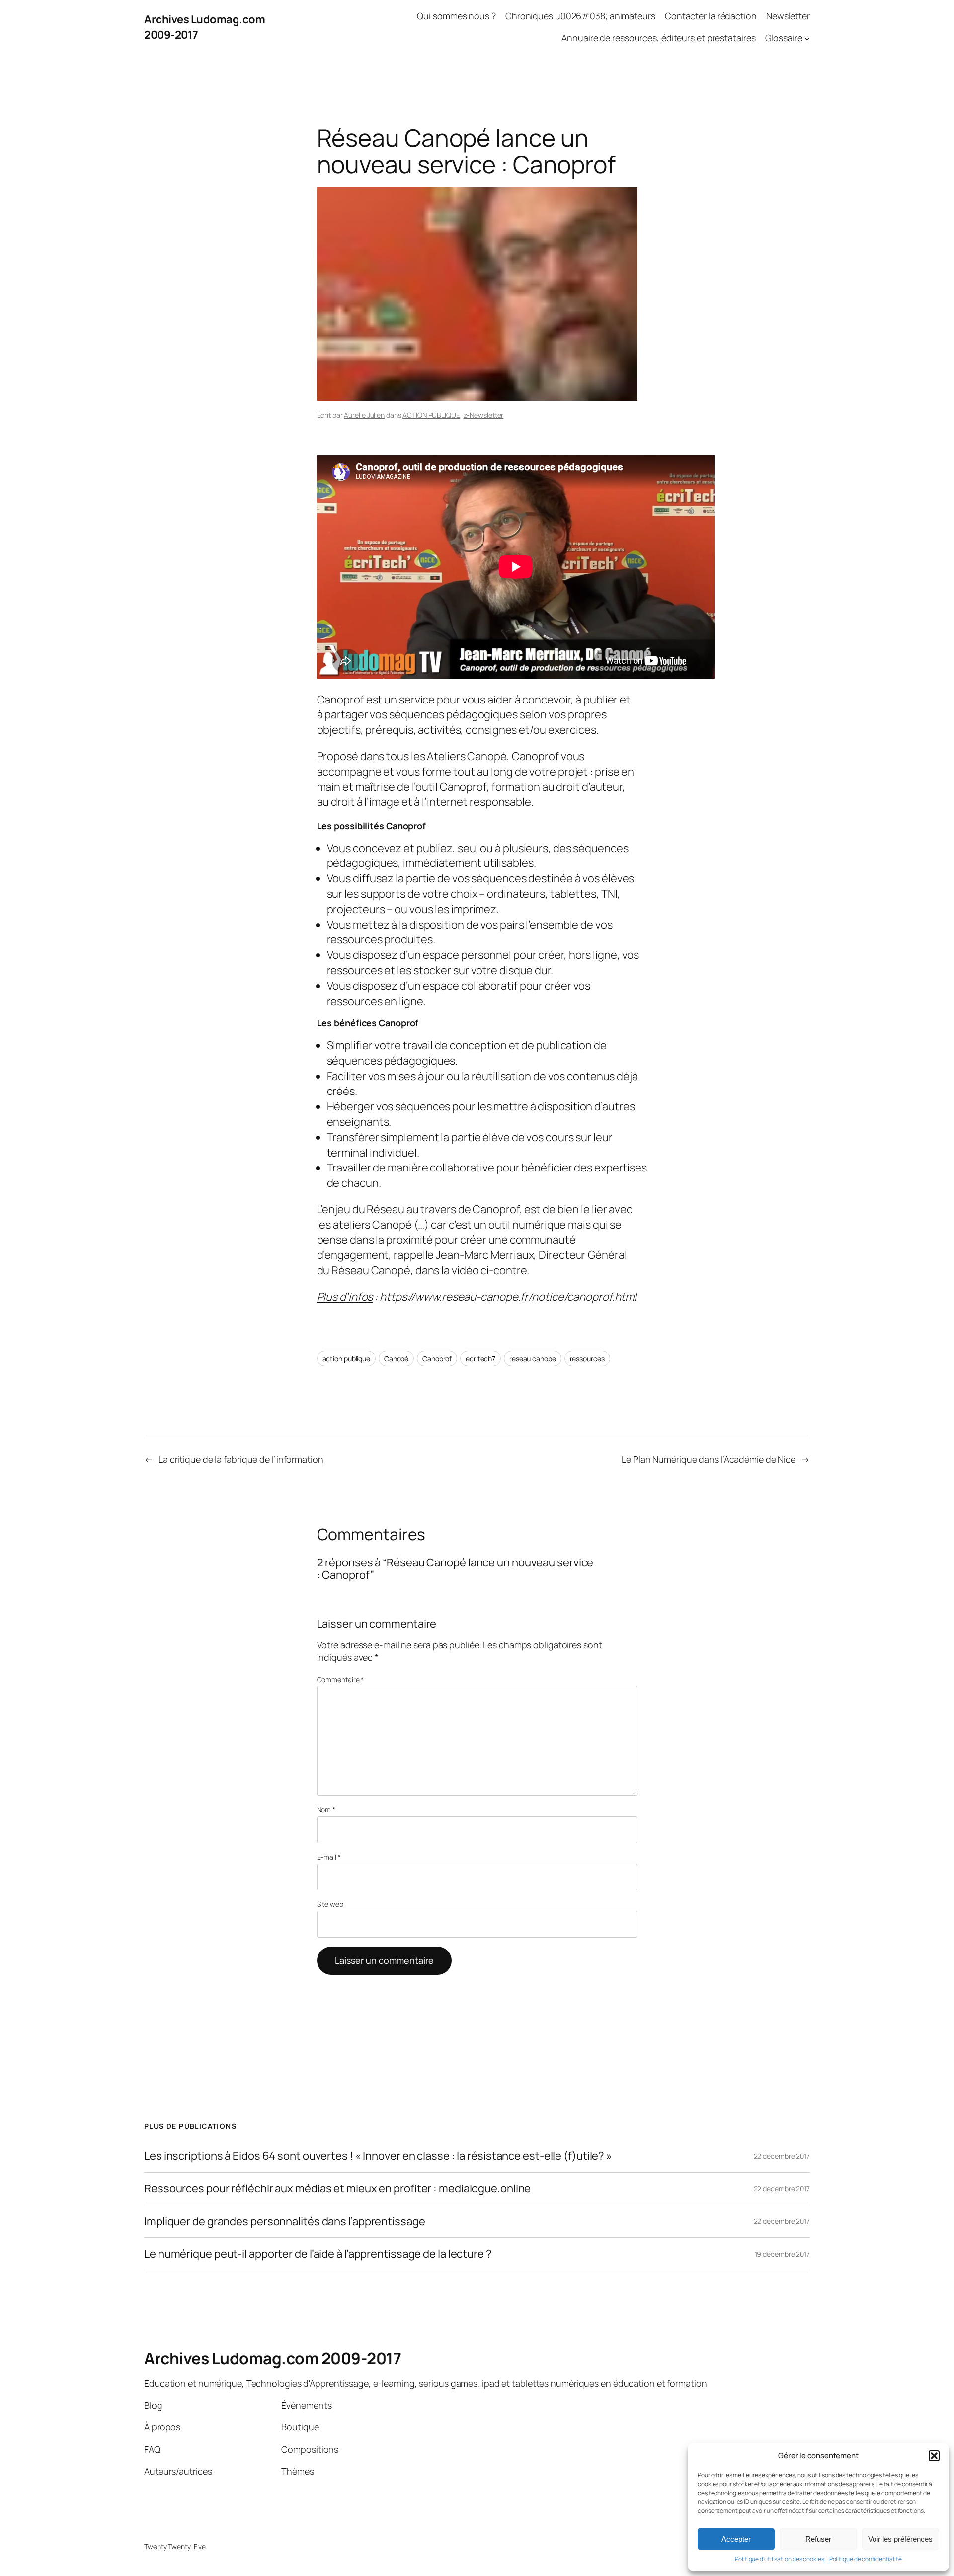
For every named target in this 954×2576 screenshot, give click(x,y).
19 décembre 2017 (782, 2254)
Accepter (736, 2539)
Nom (326, 1810)
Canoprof (437, 1359)
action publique (347, 1359)
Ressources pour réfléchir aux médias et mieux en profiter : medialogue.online (337, 2189)
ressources (587, 1359)
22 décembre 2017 (782, 2156)
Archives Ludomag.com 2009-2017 (273, 2358)
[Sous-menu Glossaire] (807, 39)
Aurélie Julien (364, 415)
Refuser (818, 2539)
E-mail (329, 1857)
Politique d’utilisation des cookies (780, 2559)
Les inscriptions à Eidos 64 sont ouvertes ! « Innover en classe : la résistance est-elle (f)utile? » (378, 2156)
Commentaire (341, 1679)
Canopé (396, 1359)
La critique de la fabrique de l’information (241, 1459)
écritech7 (480, 1359)
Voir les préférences (900, 2539)
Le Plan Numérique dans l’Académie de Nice (709, 1459)
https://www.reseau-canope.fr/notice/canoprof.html (508, 1297)
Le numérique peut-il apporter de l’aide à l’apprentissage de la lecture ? (318, 2254)
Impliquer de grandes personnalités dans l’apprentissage (285, 2222)
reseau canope (533, 1359)
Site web (330, 1904)
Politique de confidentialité (866, 2559)
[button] (934, 2456)
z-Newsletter (484, 415)
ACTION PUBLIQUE (431, 415)
